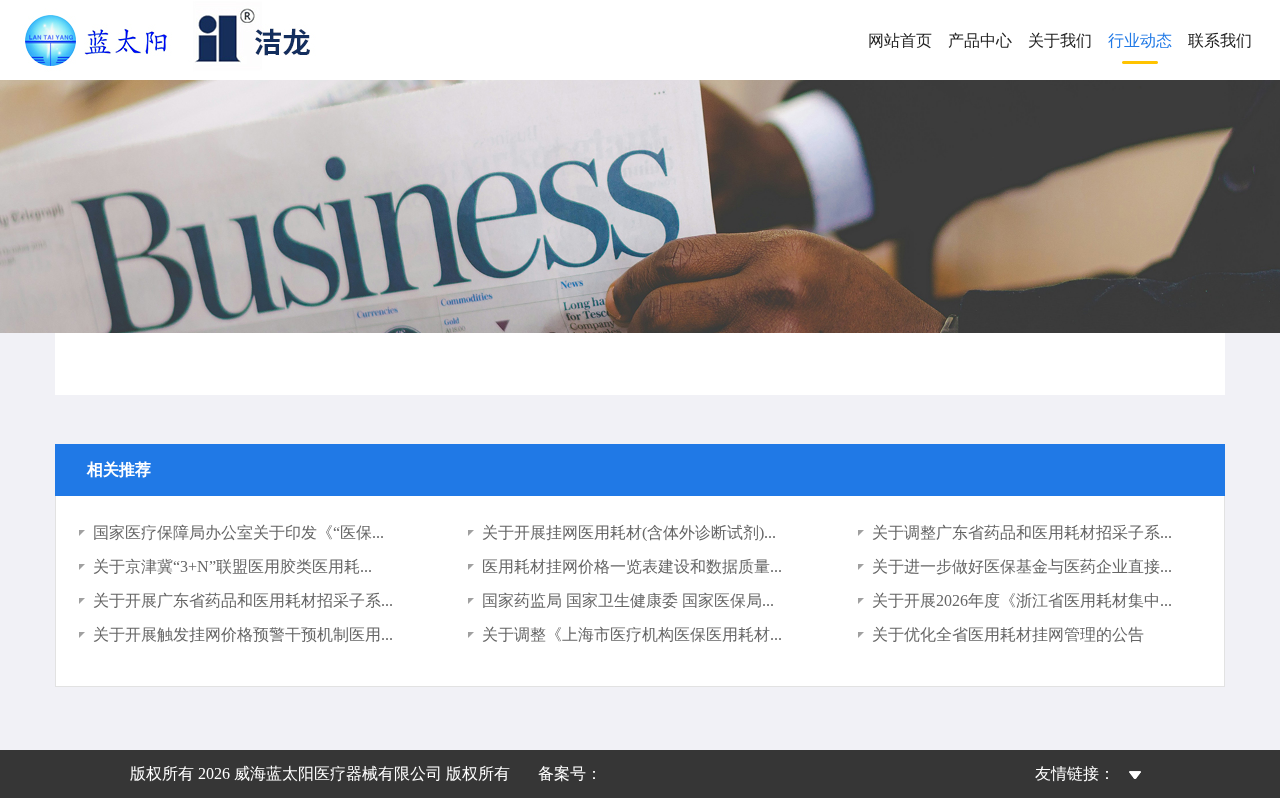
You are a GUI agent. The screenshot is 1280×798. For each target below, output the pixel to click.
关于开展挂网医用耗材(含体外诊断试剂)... (629, 532)
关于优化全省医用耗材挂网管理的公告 (1008, 634)
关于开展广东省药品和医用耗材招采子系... (243, 600)
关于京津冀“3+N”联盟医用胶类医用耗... (232, 566)
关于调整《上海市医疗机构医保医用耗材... (632, 634)
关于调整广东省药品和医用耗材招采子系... (1022, 532)
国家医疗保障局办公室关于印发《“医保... (238, 532)
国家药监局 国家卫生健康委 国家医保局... (628, 600)
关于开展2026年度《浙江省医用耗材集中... (1022, 600)
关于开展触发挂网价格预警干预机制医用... (243, 634)
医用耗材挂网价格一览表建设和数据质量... (632, 566)
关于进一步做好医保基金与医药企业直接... (1022, 566)
